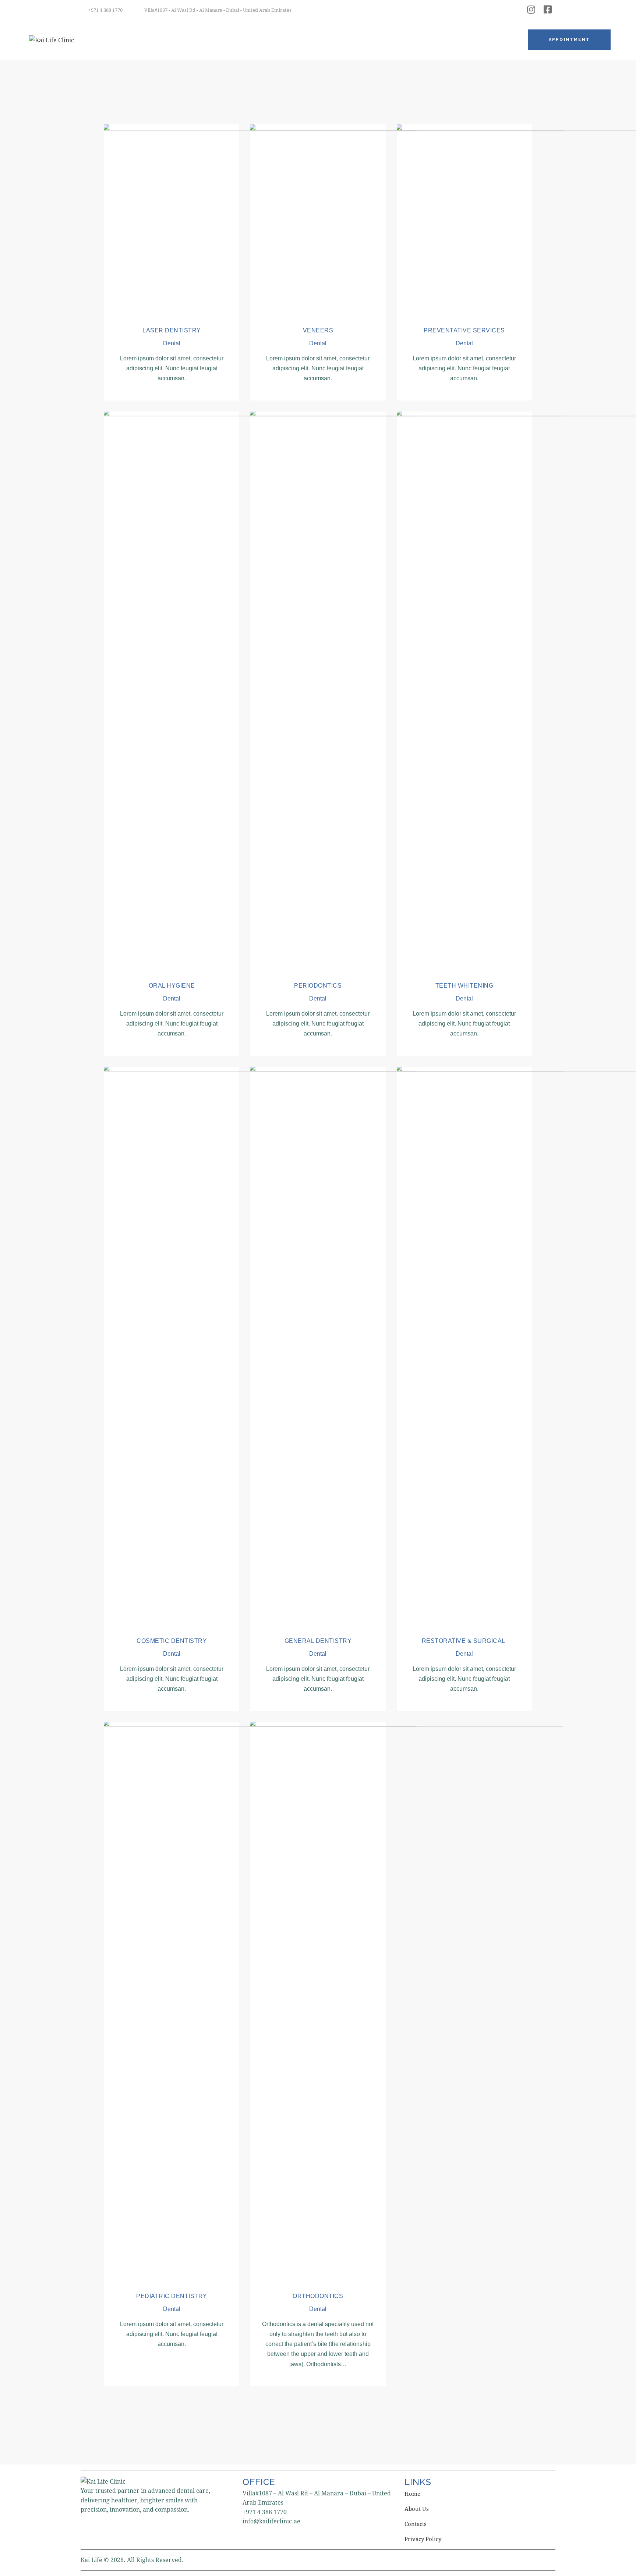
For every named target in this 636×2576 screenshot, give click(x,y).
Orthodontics (318, 2296)
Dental (172, 343)
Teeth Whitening (464, 986)
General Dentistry (318, 1641)
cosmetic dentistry (172, 1641)
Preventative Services (464, 330)
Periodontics (318, 986)
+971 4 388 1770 (265, 2512)
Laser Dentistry (172, 330)
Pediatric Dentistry (172, 2296)
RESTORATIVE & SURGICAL (464, 1641)
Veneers (318, 330)
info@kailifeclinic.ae (271, 2521)
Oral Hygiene (172, 986)
